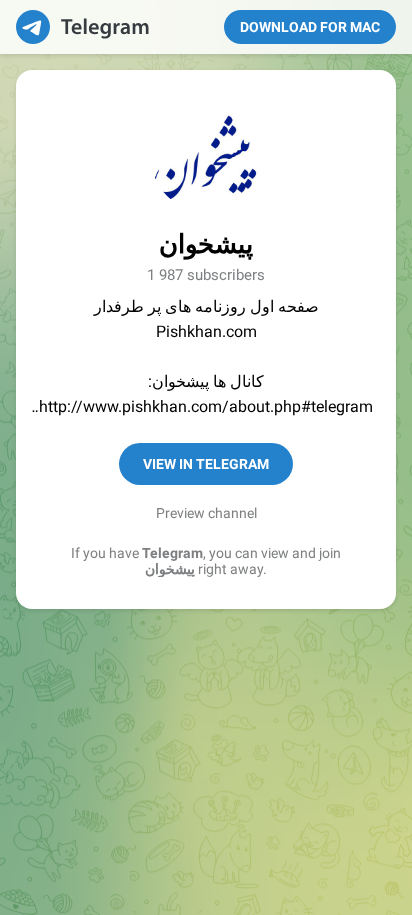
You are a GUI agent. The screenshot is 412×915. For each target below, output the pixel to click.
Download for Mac (310, 27)
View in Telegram (206, 464)
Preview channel (206, 513)
